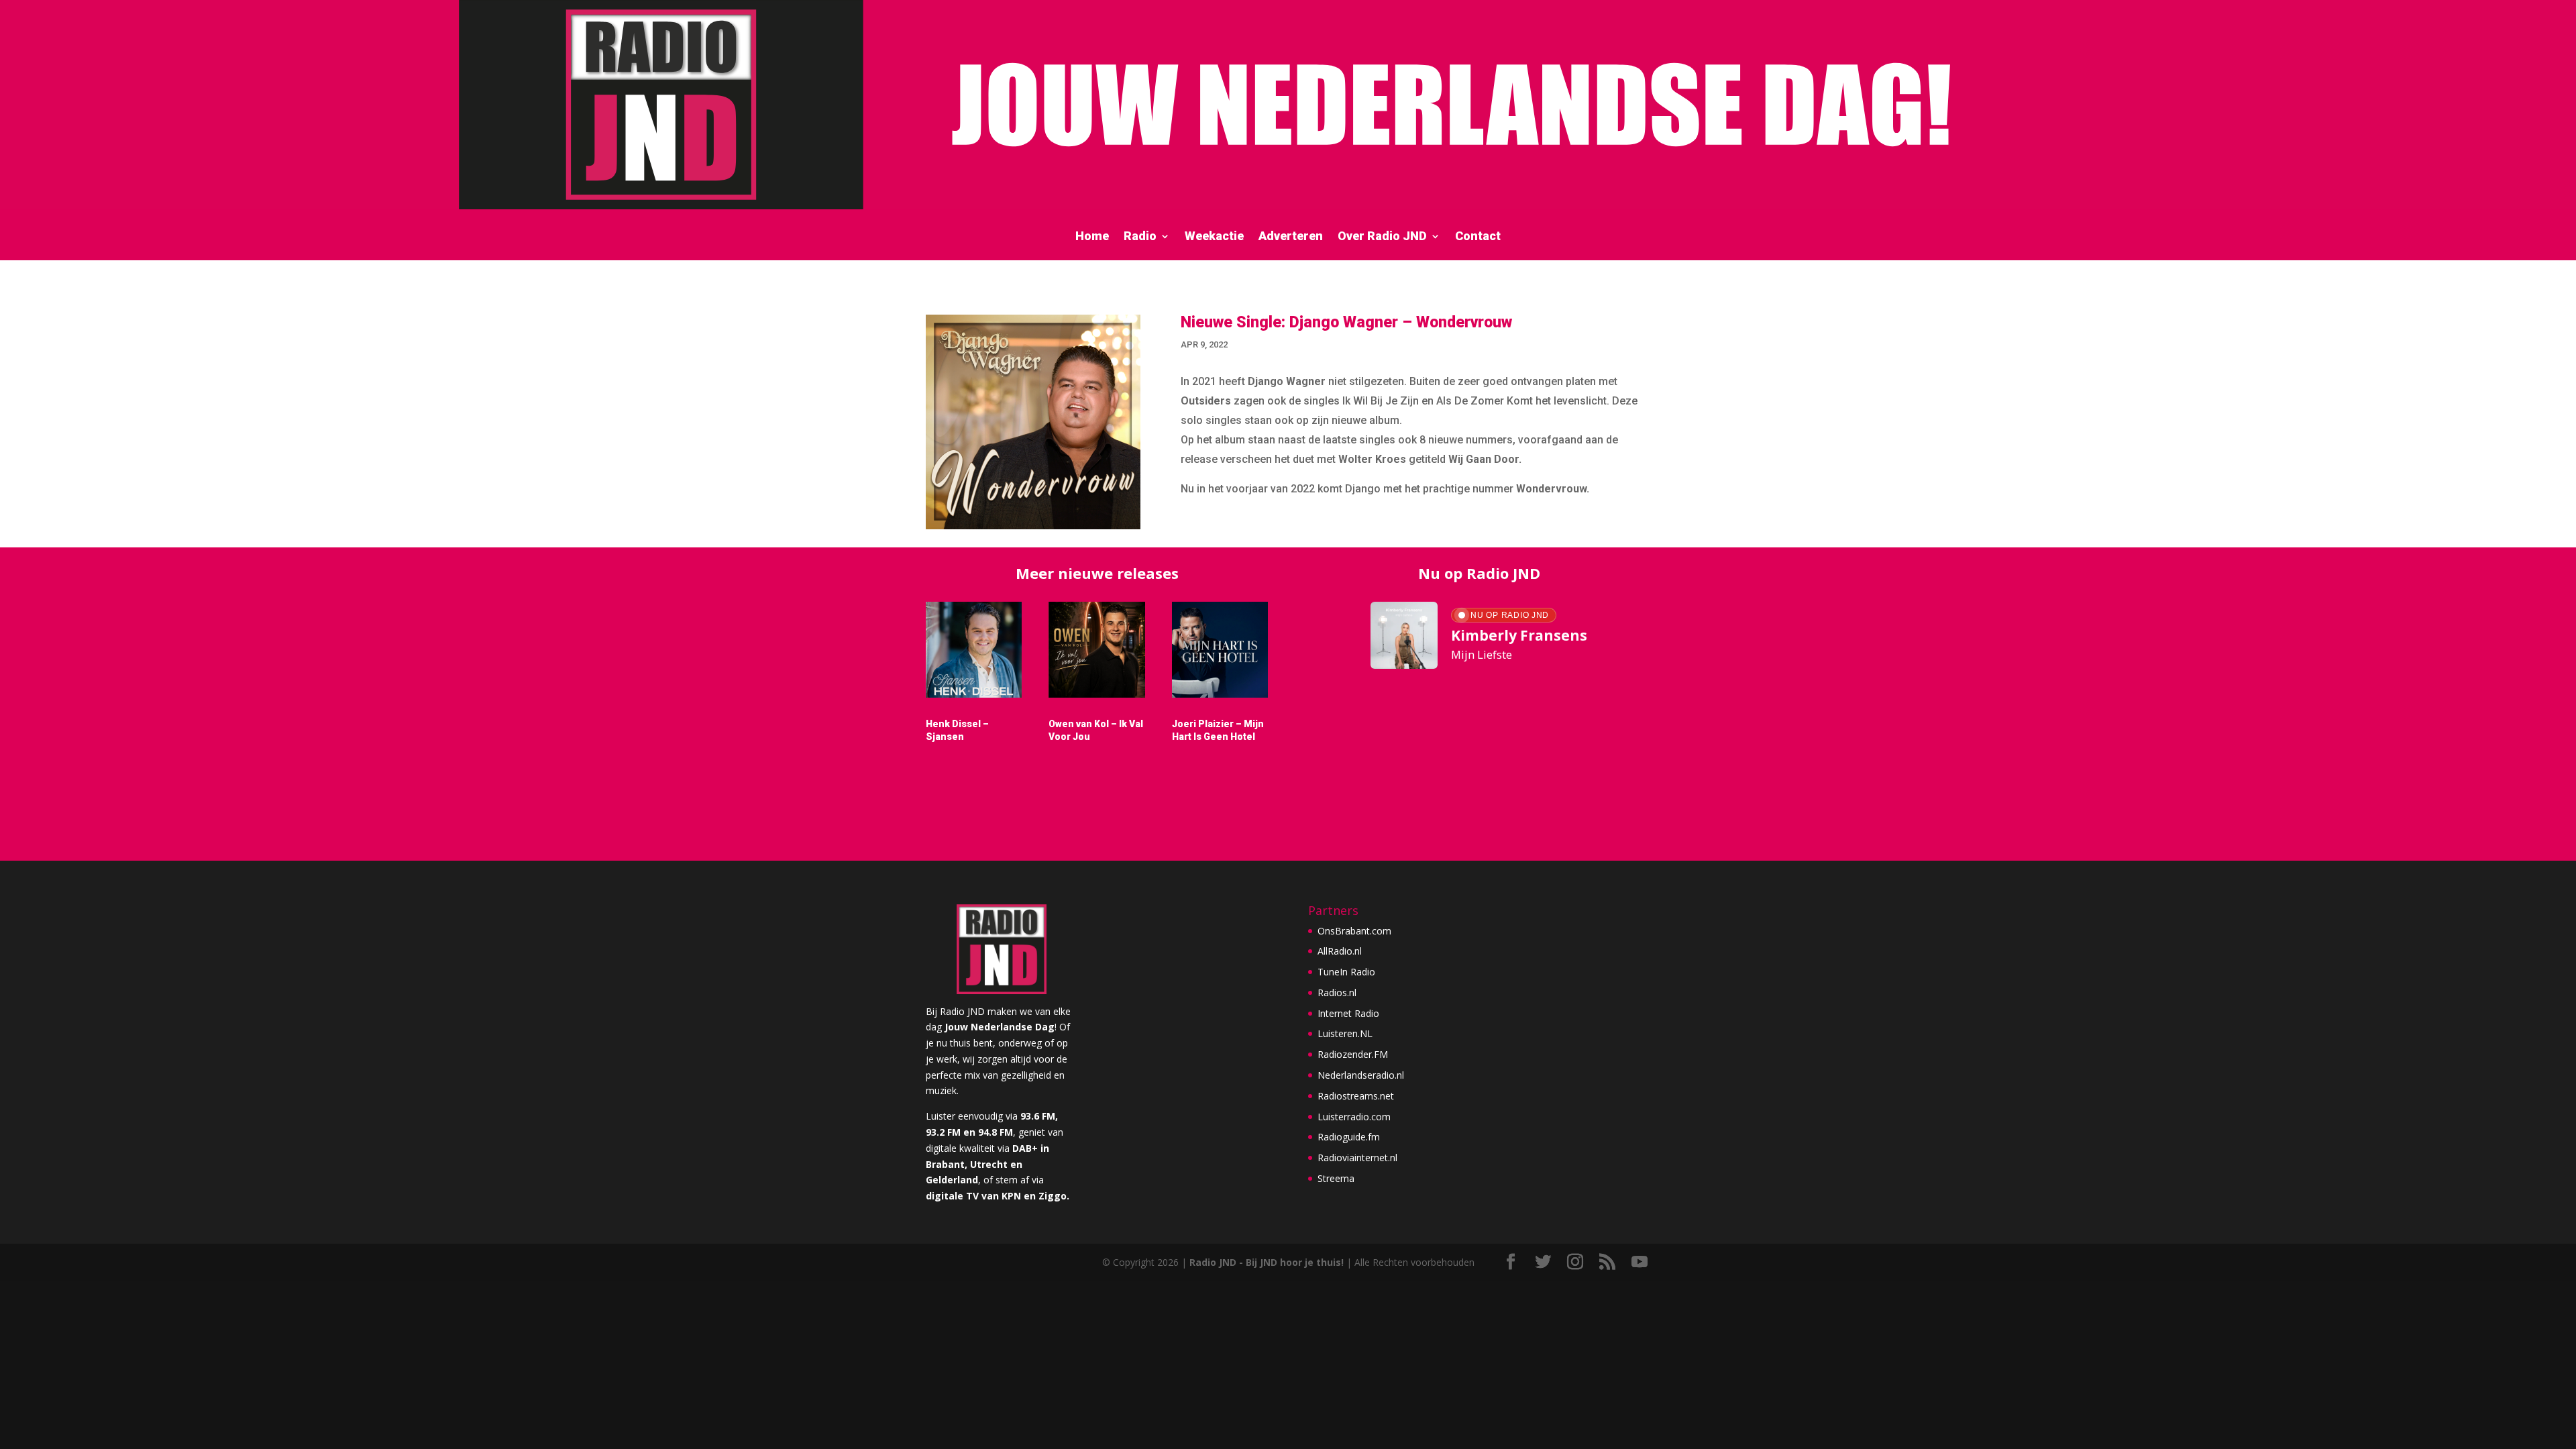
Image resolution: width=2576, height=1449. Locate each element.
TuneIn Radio (1346, 972)
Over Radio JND (1382, 237)
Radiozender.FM (1353, 1054)
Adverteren (1291, 237)
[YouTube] (1640, 1262)
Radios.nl (1337, 992)
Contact (1478, 237)
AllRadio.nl (1340, 951)
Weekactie (1214, 237)
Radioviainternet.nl (1357, 1158)
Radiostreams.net (1356, 1096)
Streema (1336, 1178)
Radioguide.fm (1349, 1137)
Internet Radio (1348, 1013)
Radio (1140, 237)
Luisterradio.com (1354, 1117)
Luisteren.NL (1345, 1033)
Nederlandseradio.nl (1361, 1075)
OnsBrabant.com (1354, 931)
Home (1092, 237)
